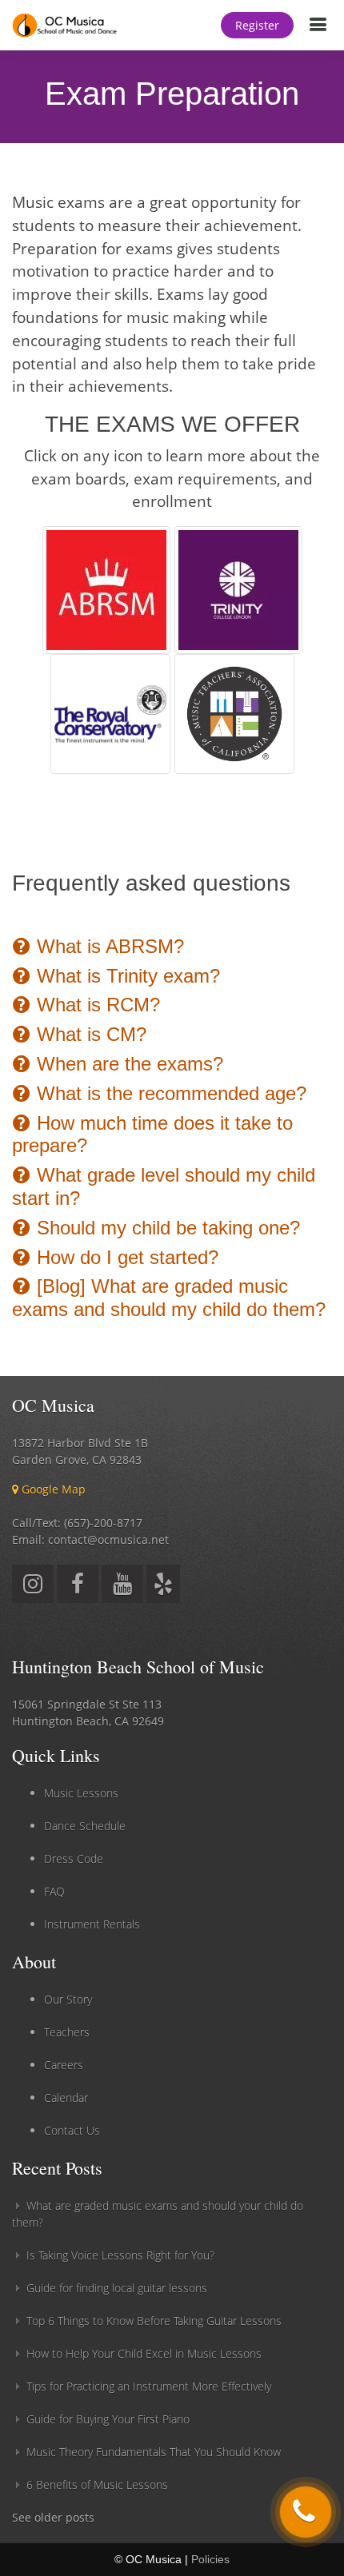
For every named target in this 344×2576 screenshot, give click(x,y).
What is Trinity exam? (126, 976)
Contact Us (72, 2130)
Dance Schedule (85, 1826)
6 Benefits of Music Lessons (97, 2484)
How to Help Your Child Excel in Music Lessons (144, 2353)
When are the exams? (127, 1064)
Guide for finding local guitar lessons (117, 2288)
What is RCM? (96, 1005)
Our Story (68, 1999)
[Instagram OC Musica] (33, 1587)
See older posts (53, 2517)
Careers (64, 2065)
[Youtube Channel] (122, 1587)
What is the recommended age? (169, 1093)
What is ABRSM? (108, 946)
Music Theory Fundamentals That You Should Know (154, 2452)
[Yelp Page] (163, 1587)
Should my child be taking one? (166, 1228)
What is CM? (89, 1034)
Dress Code (74, 1858)
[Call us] (306, 2512)
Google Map (52, 1489)
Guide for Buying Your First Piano (108, 2419)
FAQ (54, 1891)
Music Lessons (81, 1793)
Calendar (66, 2097)
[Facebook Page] (78, 1587)
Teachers (67, 2032)
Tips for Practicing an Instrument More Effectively (149, 2386)
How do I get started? (125, 1257)
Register (257, 25)
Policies (210, 2559)
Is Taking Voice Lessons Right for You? (120, 2255)
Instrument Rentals (92, 1924)
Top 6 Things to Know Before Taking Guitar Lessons (154, 2321)
